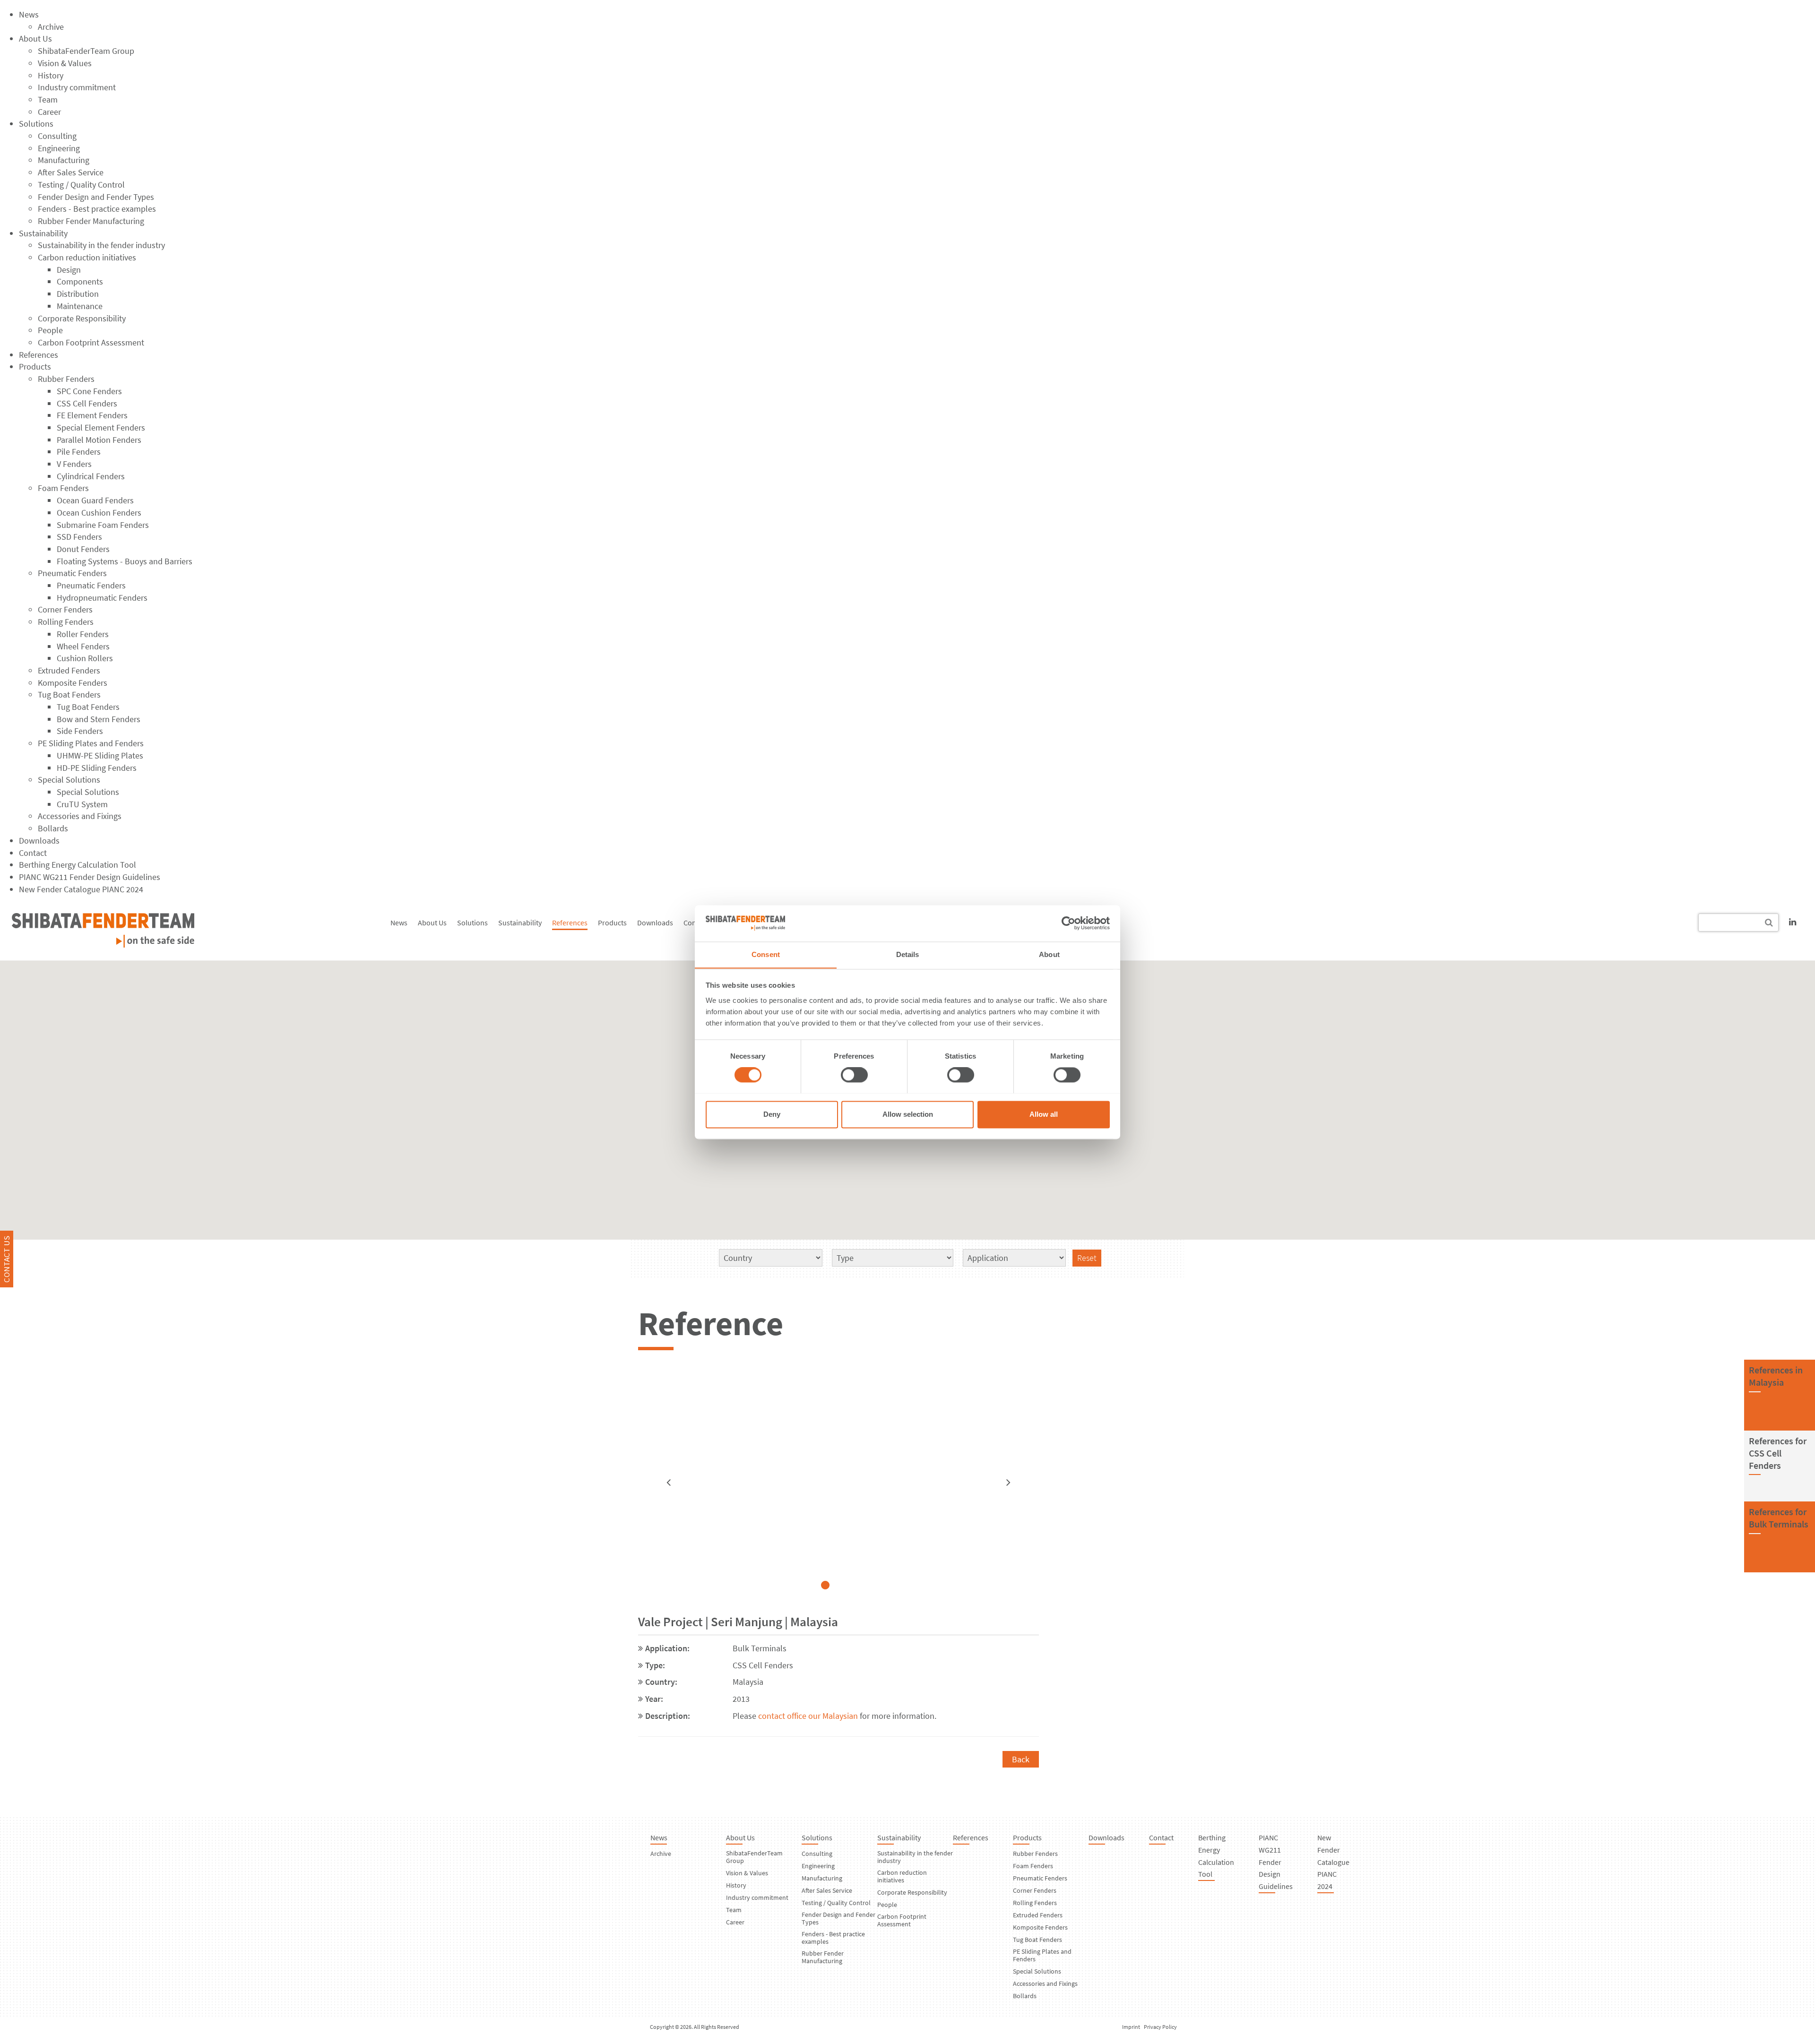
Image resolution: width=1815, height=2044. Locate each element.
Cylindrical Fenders (91, 476)
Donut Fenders (83, 549)
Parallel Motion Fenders (99, 440)
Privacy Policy (1160, 2027)
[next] (1008, 1483)
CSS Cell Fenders (87, 403)
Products (35, 367)
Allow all (1044, 1114)
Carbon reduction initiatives (87, 257)
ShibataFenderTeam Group (86, 51)
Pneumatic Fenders (72, 573)
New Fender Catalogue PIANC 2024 (81, 889)
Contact (33, 853)
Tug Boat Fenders (69, 694)
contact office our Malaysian (809, 1716)
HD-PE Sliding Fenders (97, 768)
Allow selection (908, 1114)
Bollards (53, 828)
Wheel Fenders (83, 646)
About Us (35, 39)
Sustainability (43, 233)
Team (48, 99)
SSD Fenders (79, 537)
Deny (772, 1114)
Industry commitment (77, 87)
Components (80, 281)
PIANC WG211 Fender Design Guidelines (90, 877)
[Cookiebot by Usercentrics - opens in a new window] (1068, 923)
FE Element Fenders (92, 415)
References (39, 355)
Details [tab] (908, 954)
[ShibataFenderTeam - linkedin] (1793, 922)
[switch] (854, 1075)
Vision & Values (65, 63)
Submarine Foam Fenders (103, 525)
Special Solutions (69, 780)
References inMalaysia (1776, 1376)
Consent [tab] (766, 954)
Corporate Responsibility (82, 318)
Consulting (57, 136)
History (51, 75)
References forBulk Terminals (1779, 1518)
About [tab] (1049, 954)
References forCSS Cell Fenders (1778, 1453)
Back (1021, 1759)
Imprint (1131, 2027)
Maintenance (80, 306)
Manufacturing (64, 160)
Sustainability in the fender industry (101, 245)
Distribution (78, 294)
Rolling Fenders (66, 622)
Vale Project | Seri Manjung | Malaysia (738, 1621)
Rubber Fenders (66, 379)
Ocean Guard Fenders (95, 500)
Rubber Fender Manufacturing (91, 221)
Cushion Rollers (85, 658)
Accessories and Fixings (80, 816)
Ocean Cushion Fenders (99, 513)
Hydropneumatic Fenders (102, 598)
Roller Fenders (83, 634)
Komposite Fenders (73, 683)
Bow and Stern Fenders (99, 719)
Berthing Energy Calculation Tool (78, 865)
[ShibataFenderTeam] (103, 944)
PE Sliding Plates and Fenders (91, 743)
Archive (51, 27)
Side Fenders (80, 731)
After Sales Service (71, 172)
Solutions (36, 124)
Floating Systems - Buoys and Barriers (125, 561)
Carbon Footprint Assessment (91, 342)
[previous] (669, 1483)
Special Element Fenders (101, 427)
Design (69, 270)
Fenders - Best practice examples (97, 209)
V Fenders (74, 464)
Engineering (59, 148)
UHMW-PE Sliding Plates (100, 755)
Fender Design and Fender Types (96, 197)
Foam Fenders (63, 488)
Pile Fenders (79, 452)
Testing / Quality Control (81, 185)
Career (49, 112)
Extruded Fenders (69, 670)
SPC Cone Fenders (89, 391)
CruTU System (82, 804)
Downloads (39, 841)
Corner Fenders (65, 609)
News (29, 14)
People (50, 330)
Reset (1087, 1258)
